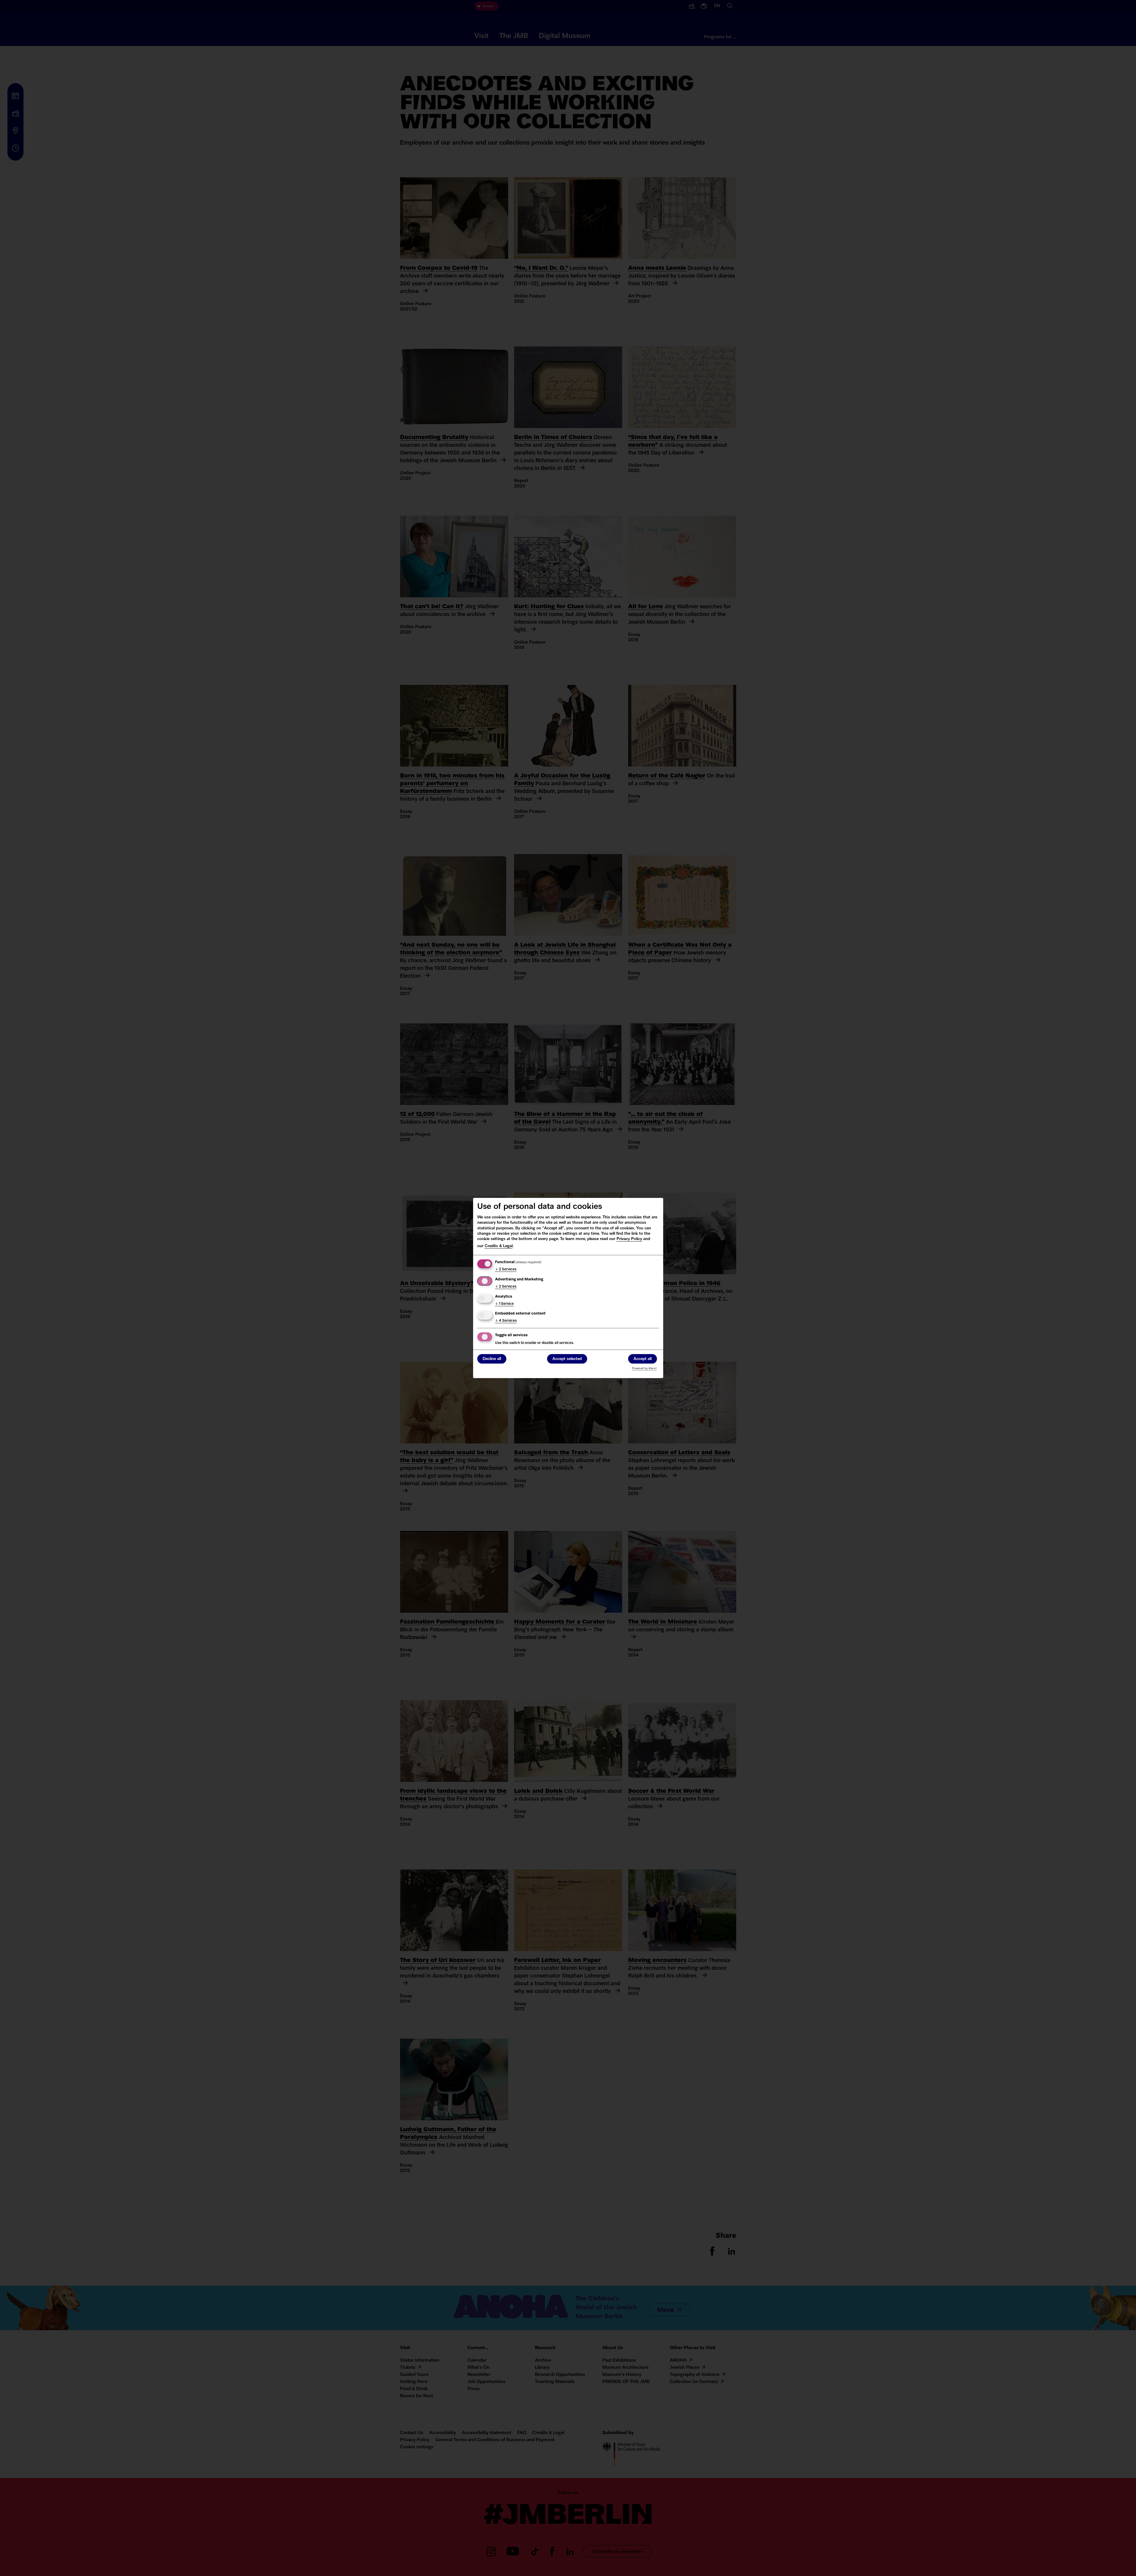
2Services (506, 1269)
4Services (506, 1321)
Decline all (492, 1359)
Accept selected (567, 1359)
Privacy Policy (629, 1239)
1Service (504, 1304)
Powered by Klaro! (644, 1368)
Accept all (643, 1359)
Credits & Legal (499, 1246)
